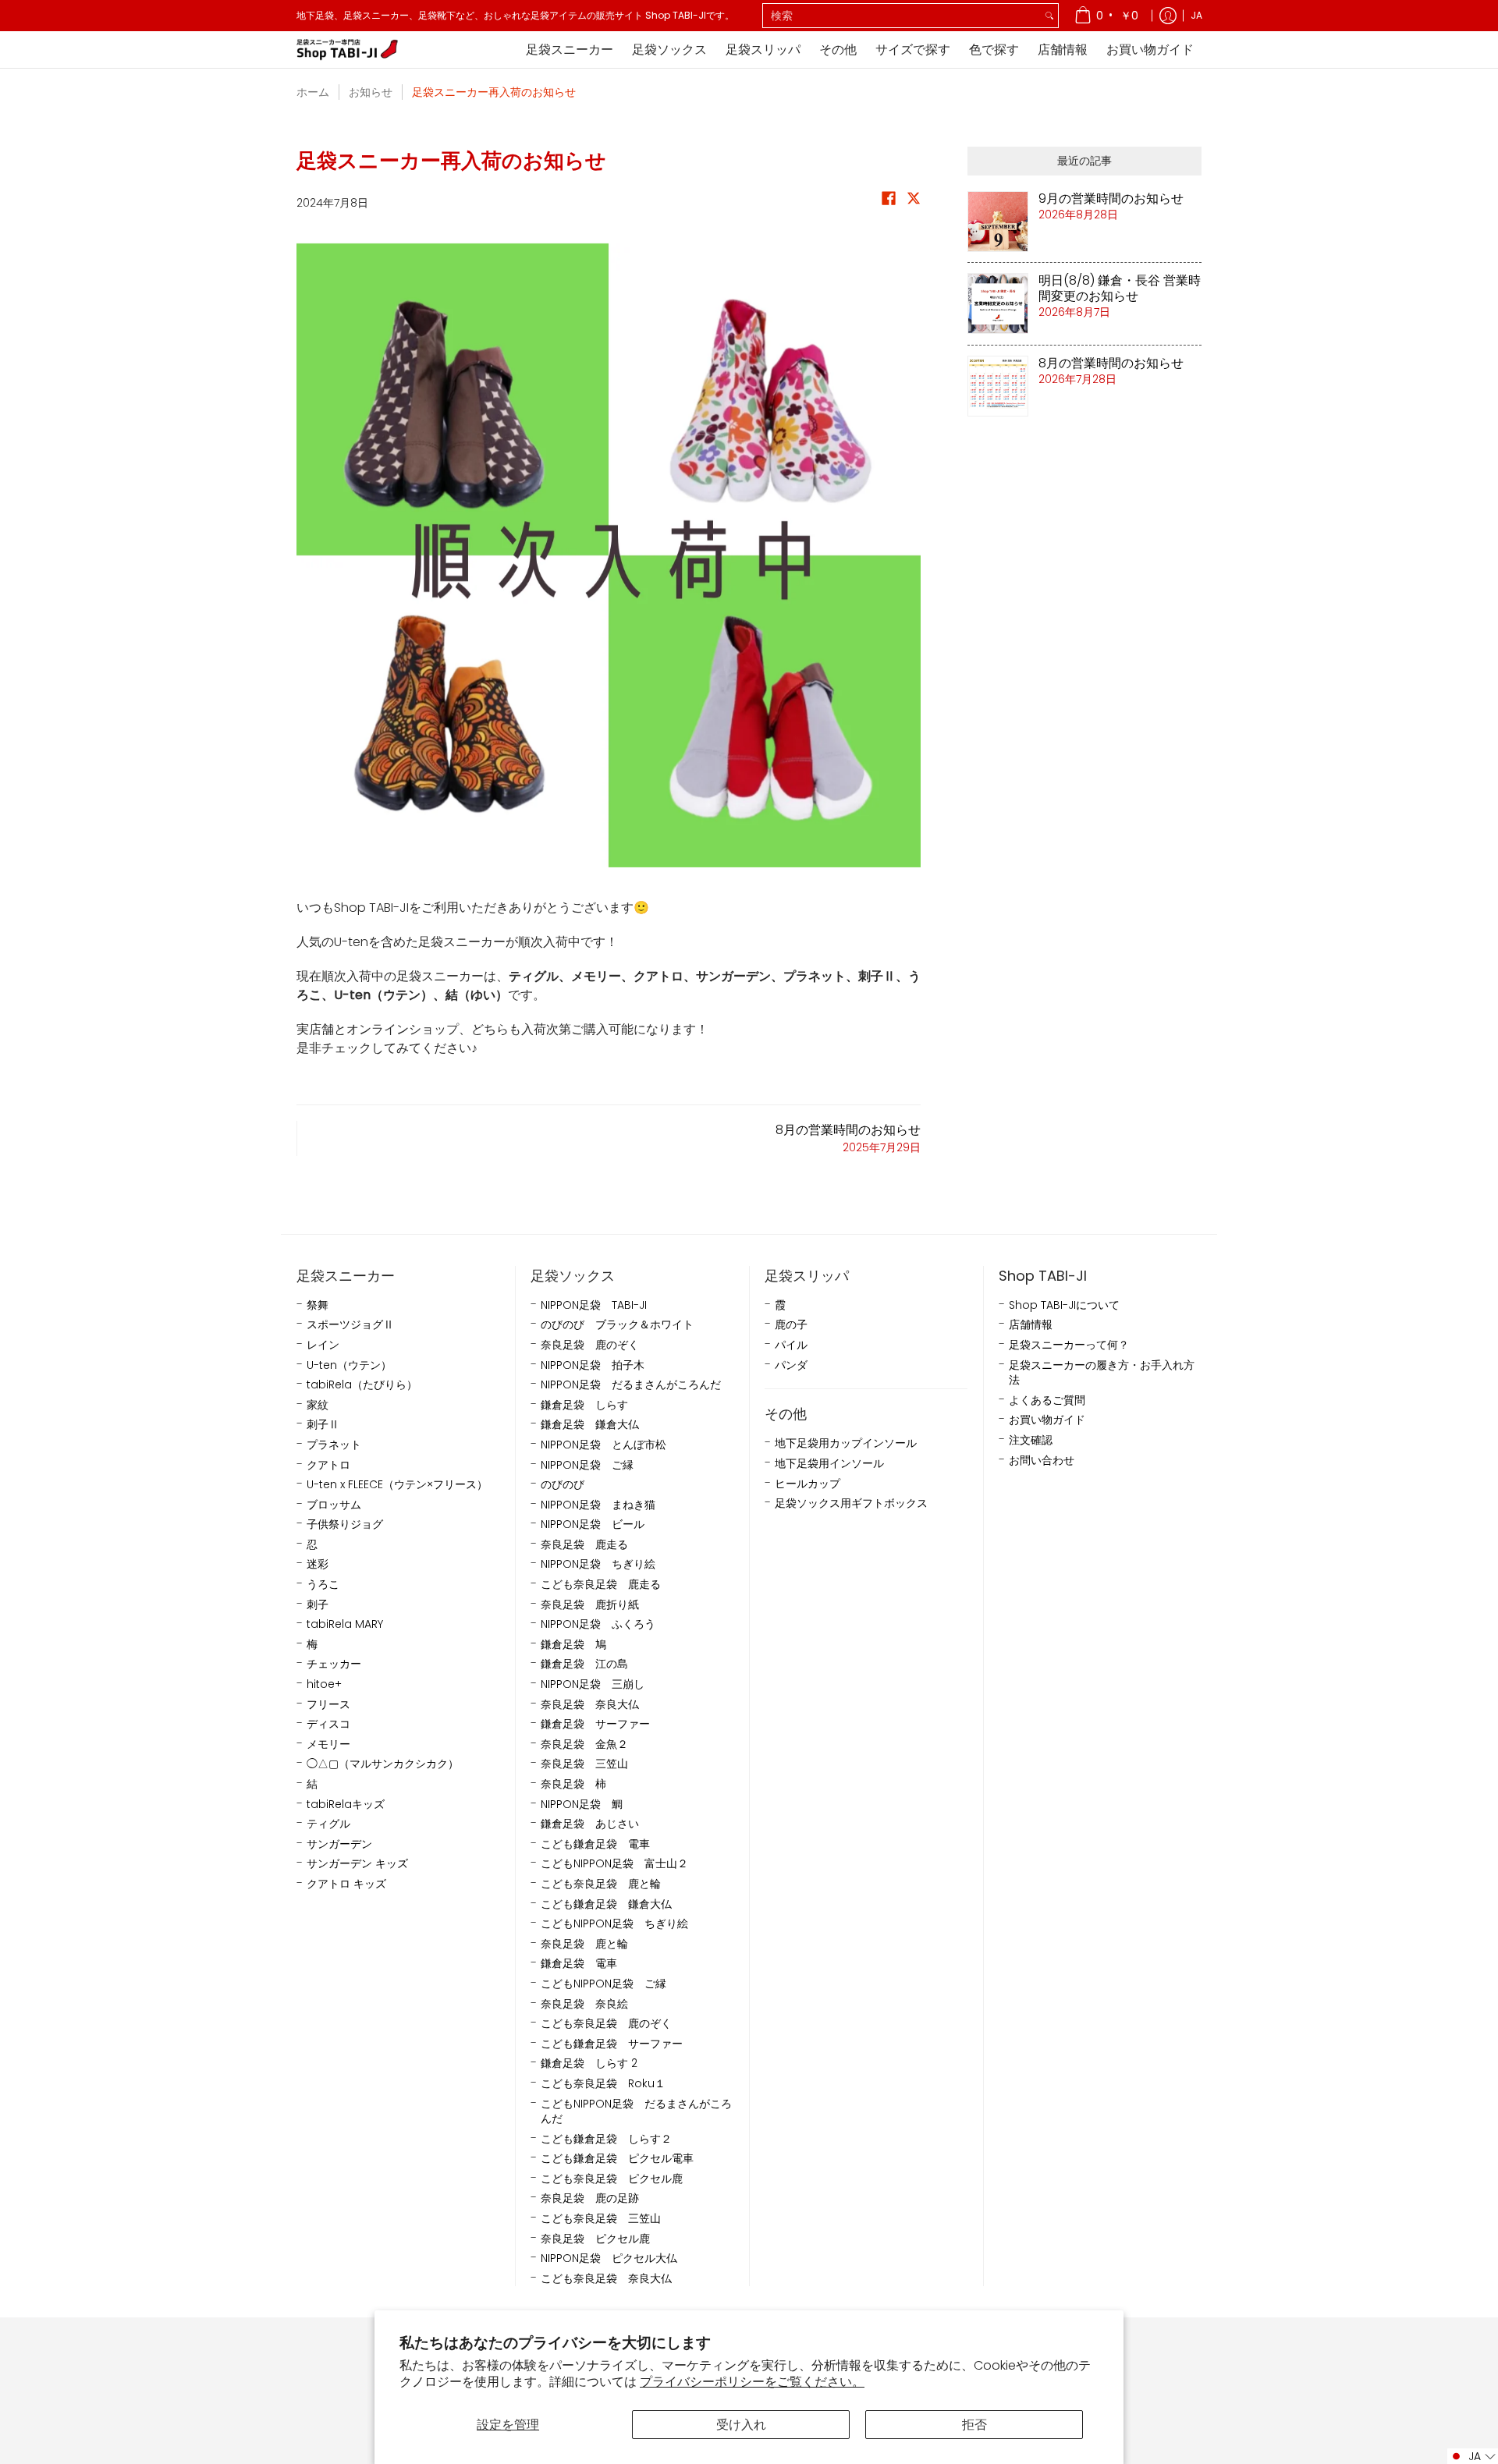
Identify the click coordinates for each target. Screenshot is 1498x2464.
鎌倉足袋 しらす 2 (589, 2063)
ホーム (313, 92)
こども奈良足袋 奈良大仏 (606, 2279)
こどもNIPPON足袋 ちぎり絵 (614, 1924)
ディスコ (328, 1724)
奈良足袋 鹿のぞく (590, 1345)
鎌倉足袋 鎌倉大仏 (590, 1425)
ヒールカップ (808, 1484)
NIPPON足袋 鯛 (582, 1805)
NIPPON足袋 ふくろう (598, 1624)
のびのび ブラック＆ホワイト (617, 1325)
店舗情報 (1031, 1325)
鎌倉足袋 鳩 (573, 1645)
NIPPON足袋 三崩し (593, 1684)
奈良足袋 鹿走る (584, 1545)
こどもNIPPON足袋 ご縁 (603, 1984)
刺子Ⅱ (323, 1425)
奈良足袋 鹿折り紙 (590, 1605)
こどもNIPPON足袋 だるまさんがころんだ (636, 2112)
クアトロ (328, 1465)
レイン (323, 1345)
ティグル (328, 1824)
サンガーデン (339, 1844)
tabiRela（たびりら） (362, 1385)
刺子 (318, 1605)
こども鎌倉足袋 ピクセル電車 (617, 2159)
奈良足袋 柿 (573, 1784)
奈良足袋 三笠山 (584, 1764)
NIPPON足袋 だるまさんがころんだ (631, 1385)
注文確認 (1031, 1440)
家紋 (318, 1405)
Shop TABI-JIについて (1064, 1305)
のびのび (563, 1485)
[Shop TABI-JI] (347, 50)
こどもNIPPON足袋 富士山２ (614, 1864)
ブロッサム (334, 1505)
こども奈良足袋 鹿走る (601, 1585)
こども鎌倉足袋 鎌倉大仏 (606, 1904)
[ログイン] (1168, 16)
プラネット (334, 1445)
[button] (889, 202)
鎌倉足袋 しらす (584, 1405)
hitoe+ (324, 1684)
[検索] (1049, 16)
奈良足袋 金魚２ (584, 1744)
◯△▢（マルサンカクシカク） (383, 1764)
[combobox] (902, 16)
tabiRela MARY (345, 1624)
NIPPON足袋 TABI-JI (594, 1305)
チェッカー (334, 1664)
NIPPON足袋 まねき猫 (598, 1505)
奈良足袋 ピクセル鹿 (595, 2239)
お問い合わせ (1042, 1461)
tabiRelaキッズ (346, 1805)
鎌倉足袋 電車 (579, 1964)
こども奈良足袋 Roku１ (603, 2084)
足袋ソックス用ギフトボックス (851, 1503)
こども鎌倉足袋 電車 (595, 1844)
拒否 (974, 2425)
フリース (328, 1705)
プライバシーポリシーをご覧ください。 (752, 2382)
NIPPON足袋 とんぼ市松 (603, 1445)
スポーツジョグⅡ (350, 1325)
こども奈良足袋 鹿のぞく (606, 2024)
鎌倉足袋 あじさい (590, 1824)
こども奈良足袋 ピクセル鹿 (612, 2179)
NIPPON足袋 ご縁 (587, 1465)
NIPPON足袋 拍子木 (593, 1365)
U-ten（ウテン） (349, 1365)
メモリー (328, 1744)
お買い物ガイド (1047, 1420)
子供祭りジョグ (345, 1524)
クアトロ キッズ (346, 1884)
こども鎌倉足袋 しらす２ (606, 2139)
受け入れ (741, 2425)
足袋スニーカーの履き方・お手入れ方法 (1102, 1373)
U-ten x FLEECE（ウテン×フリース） (397, 1485)
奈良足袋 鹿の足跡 (590, 2198)
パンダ (791, 1365)
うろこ (323, 1585)
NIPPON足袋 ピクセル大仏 (609, 2258)
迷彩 (318, 1564)
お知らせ (371, 92)
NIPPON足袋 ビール (593, 1524)
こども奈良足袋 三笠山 (601, 2219)
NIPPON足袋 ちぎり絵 (598, 1564)
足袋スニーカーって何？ (1069, 1345)
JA (1196, 15)
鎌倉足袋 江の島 (584, 1664)
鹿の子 (791, 1325)
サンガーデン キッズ (357, 1864)
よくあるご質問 (1047, 1400)
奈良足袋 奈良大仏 (590, 1705)
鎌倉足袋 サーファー (595, 1724)
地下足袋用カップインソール (846, 1443)
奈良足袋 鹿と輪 (584, 1944)
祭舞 (318, 1305)
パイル (791, 1345)
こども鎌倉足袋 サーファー (612, 2044)
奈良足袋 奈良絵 (584, 2004)
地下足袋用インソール (829, 1464)
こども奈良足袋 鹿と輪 (601, 1884)
